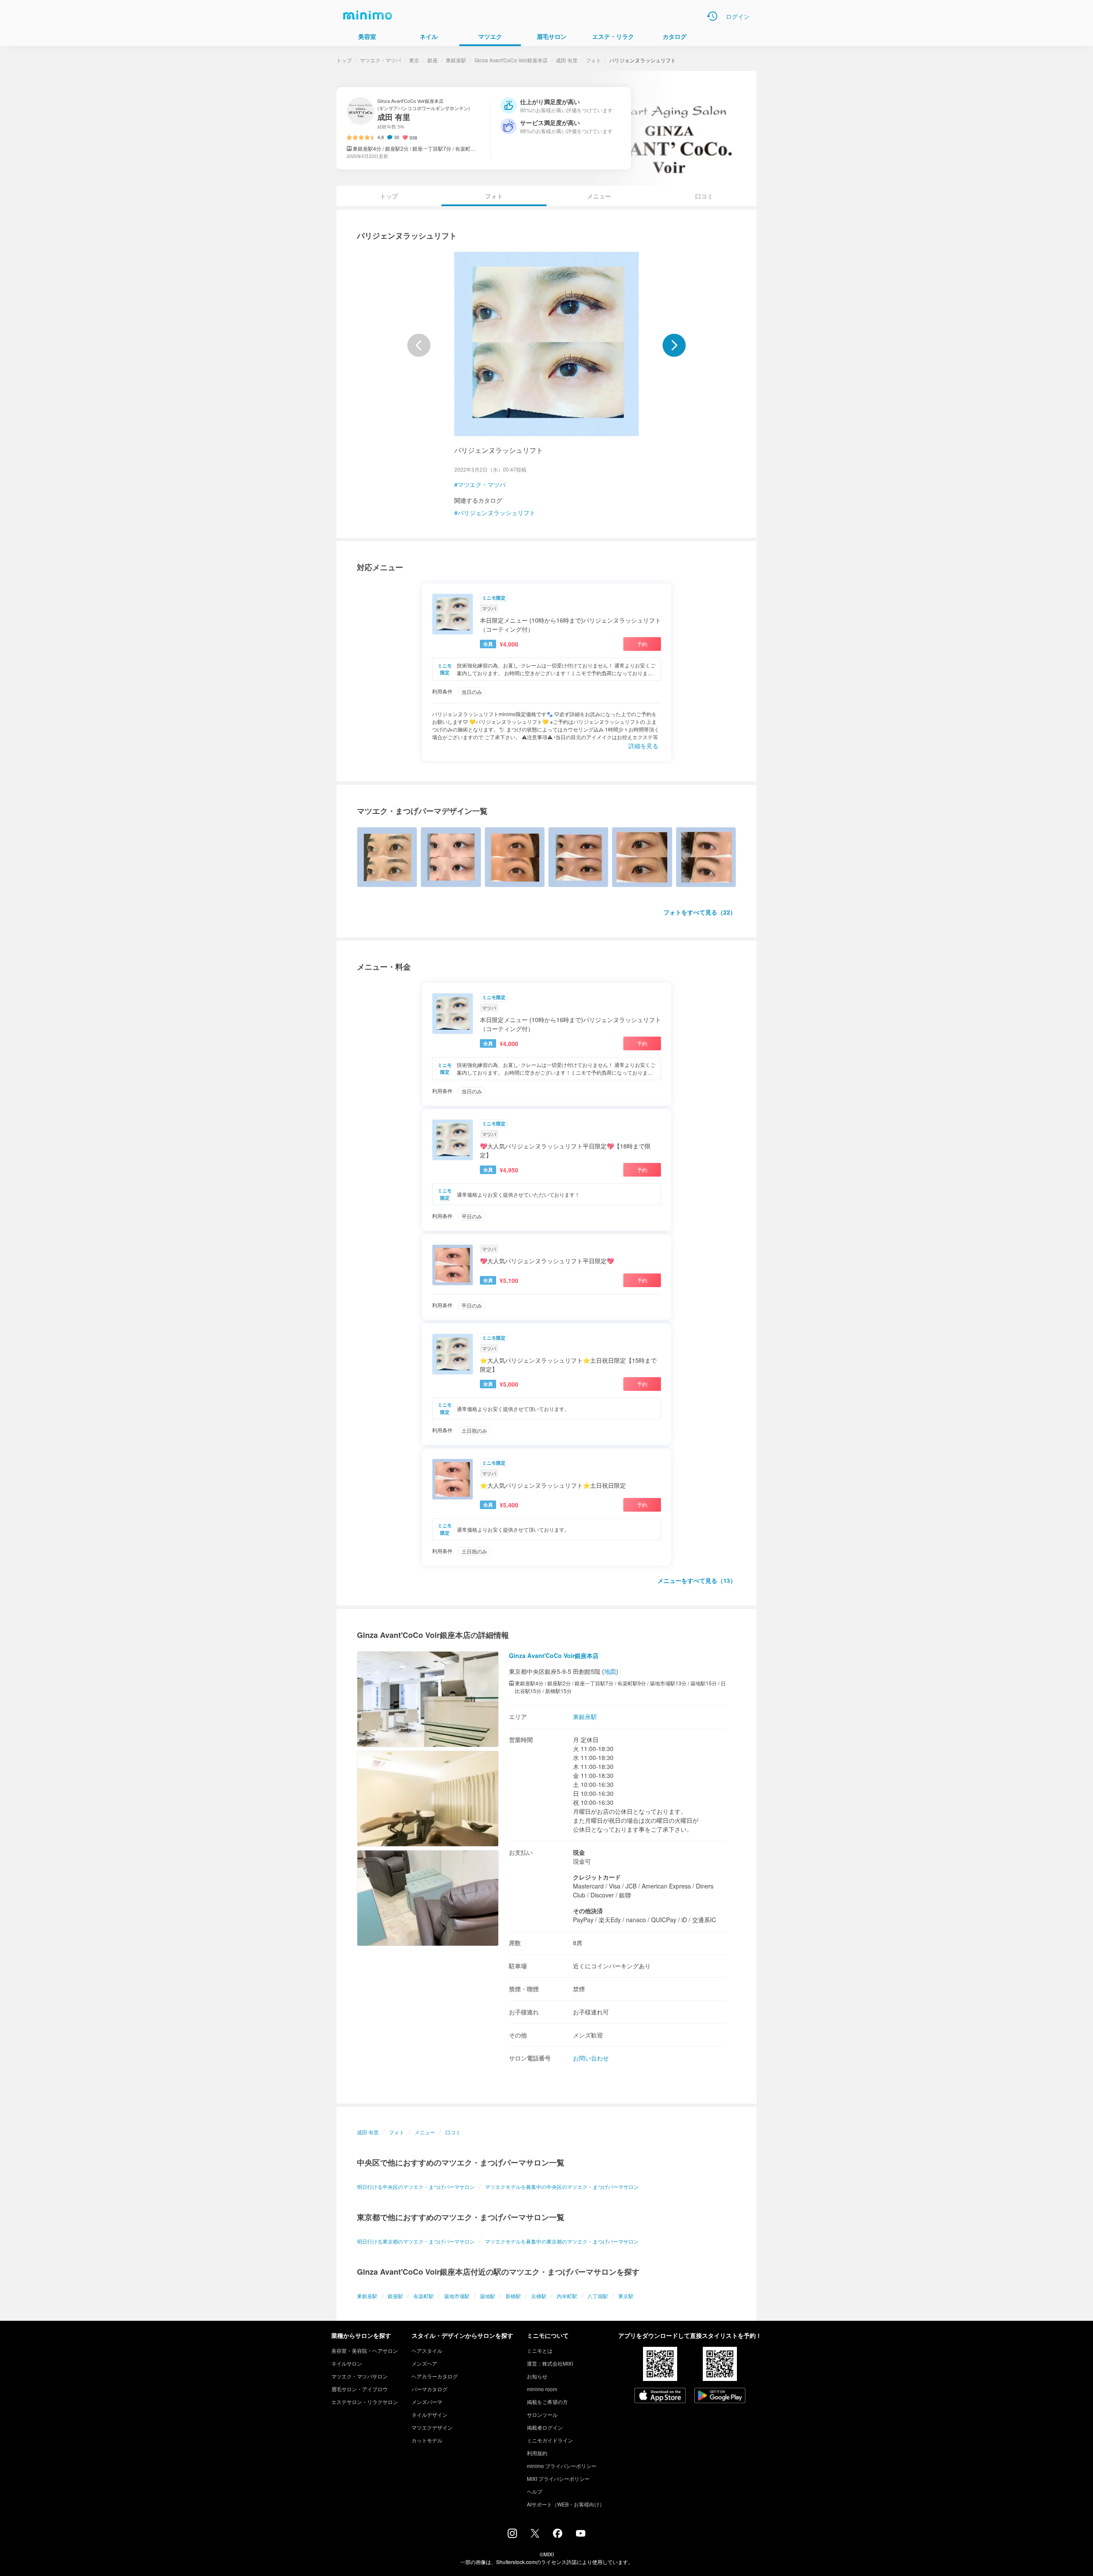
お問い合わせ (591, 2058)
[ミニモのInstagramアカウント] (512, 2535)
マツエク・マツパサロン (359, 2376)
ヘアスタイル (427, 2350)
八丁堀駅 (598, 2296)
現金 (579, 1852)
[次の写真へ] (674, 345)
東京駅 (626, 2296)
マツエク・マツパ (380, 60)
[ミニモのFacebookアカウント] (558, 2535)
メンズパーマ (427, 2402)
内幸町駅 (567, 2296)
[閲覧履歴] (712, 16)
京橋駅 (539, 2296)
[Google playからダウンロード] (720, 2396)
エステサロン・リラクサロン (365, 2402)
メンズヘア (424, 2363)
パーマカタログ (430, 2389)
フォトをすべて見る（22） (700, 912)
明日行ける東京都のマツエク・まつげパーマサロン (416, 2241)
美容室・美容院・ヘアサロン (365, 2350)
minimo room (542, 2389)
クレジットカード (597, 1877)
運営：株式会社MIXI (550, 2363)
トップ (344, 60)
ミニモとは (540, 2350)
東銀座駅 (456, 60)
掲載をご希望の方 (547, 2402)
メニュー (599, 196)
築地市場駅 (457, 2296)
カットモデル (427, 2440)
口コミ (704, 196)
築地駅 (488, 2296)
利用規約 (537, 2453)
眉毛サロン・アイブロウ (359, 2389)
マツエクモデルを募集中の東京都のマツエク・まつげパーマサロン (562, 2241)
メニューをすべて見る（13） (697, 1580)
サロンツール (542, 2414)
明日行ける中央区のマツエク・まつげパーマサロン (416, 2187)
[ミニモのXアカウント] (535, 2535)
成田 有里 (567, 60)
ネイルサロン (347, 2363)
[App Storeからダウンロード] (660, 2396)
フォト (593, 60)
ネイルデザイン (430, 2414)
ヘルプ (535, 2491)
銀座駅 (395, 2296)
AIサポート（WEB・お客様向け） (566, 2504)
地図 (610, 1671)
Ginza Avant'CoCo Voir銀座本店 (511, 60)
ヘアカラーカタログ (435, 2376)
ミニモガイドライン (550, 2440)
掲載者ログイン (545, 2427)
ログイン (738, 16)
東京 (414, 60)
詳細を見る (643, 746)
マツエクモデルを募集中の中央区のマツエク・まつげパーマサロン (562, 2187)
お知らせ (537, 2376)
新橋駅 (513, 2296)
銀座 (433, 60)
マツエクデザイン (432, 2427)
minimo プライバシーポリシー (562, 2466)
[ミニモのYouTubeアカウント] (581, 2534)
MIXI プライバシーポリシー (558, 2478)
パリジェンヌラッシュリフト (497, 513)
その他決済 (588, 1911)
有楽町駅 (424, 2296)
